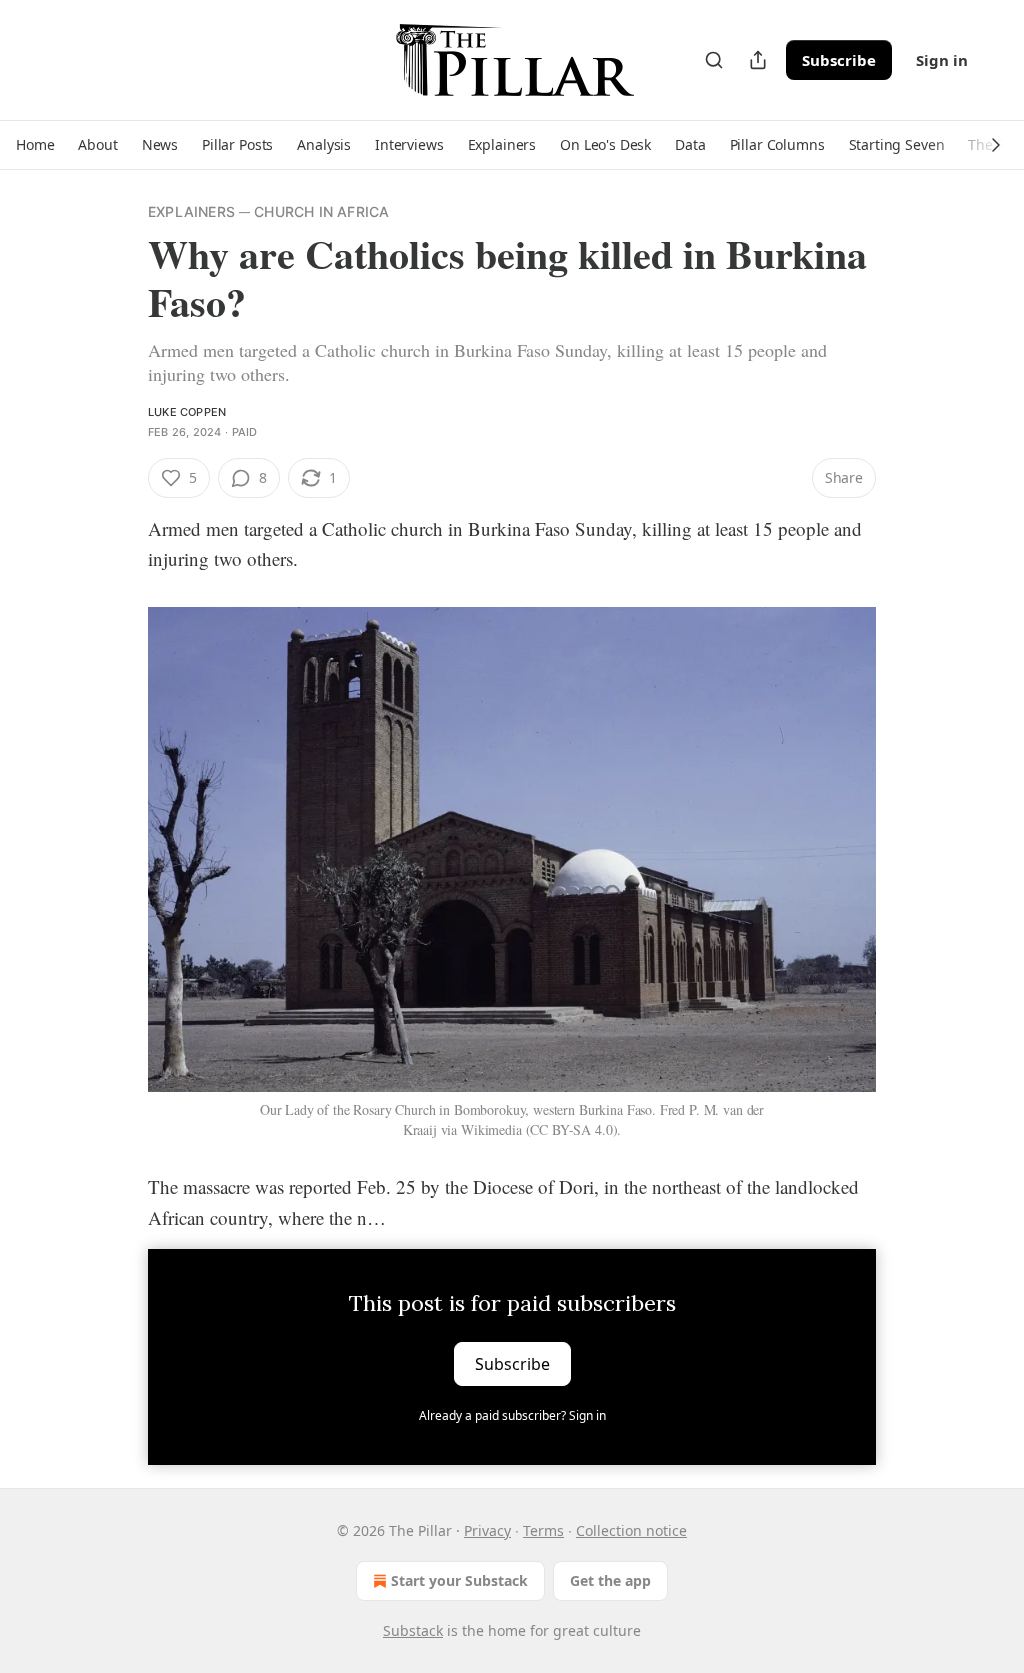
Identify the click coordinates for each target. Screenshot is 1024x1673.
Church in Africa (321, 211)
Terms (543, 1530)
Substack (413, 1630)
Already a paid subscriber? (512, 1415)
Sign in (942, 60)
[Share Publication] (758, 60)
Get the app (610, 1580)
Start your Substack (459, 1580)
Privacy (487, 1530)
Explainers (191, 211)
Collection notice (631, 1530)
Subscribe (839, 60)
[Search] (714, 60)
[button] (35, 145)
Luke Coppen (187, 412)
